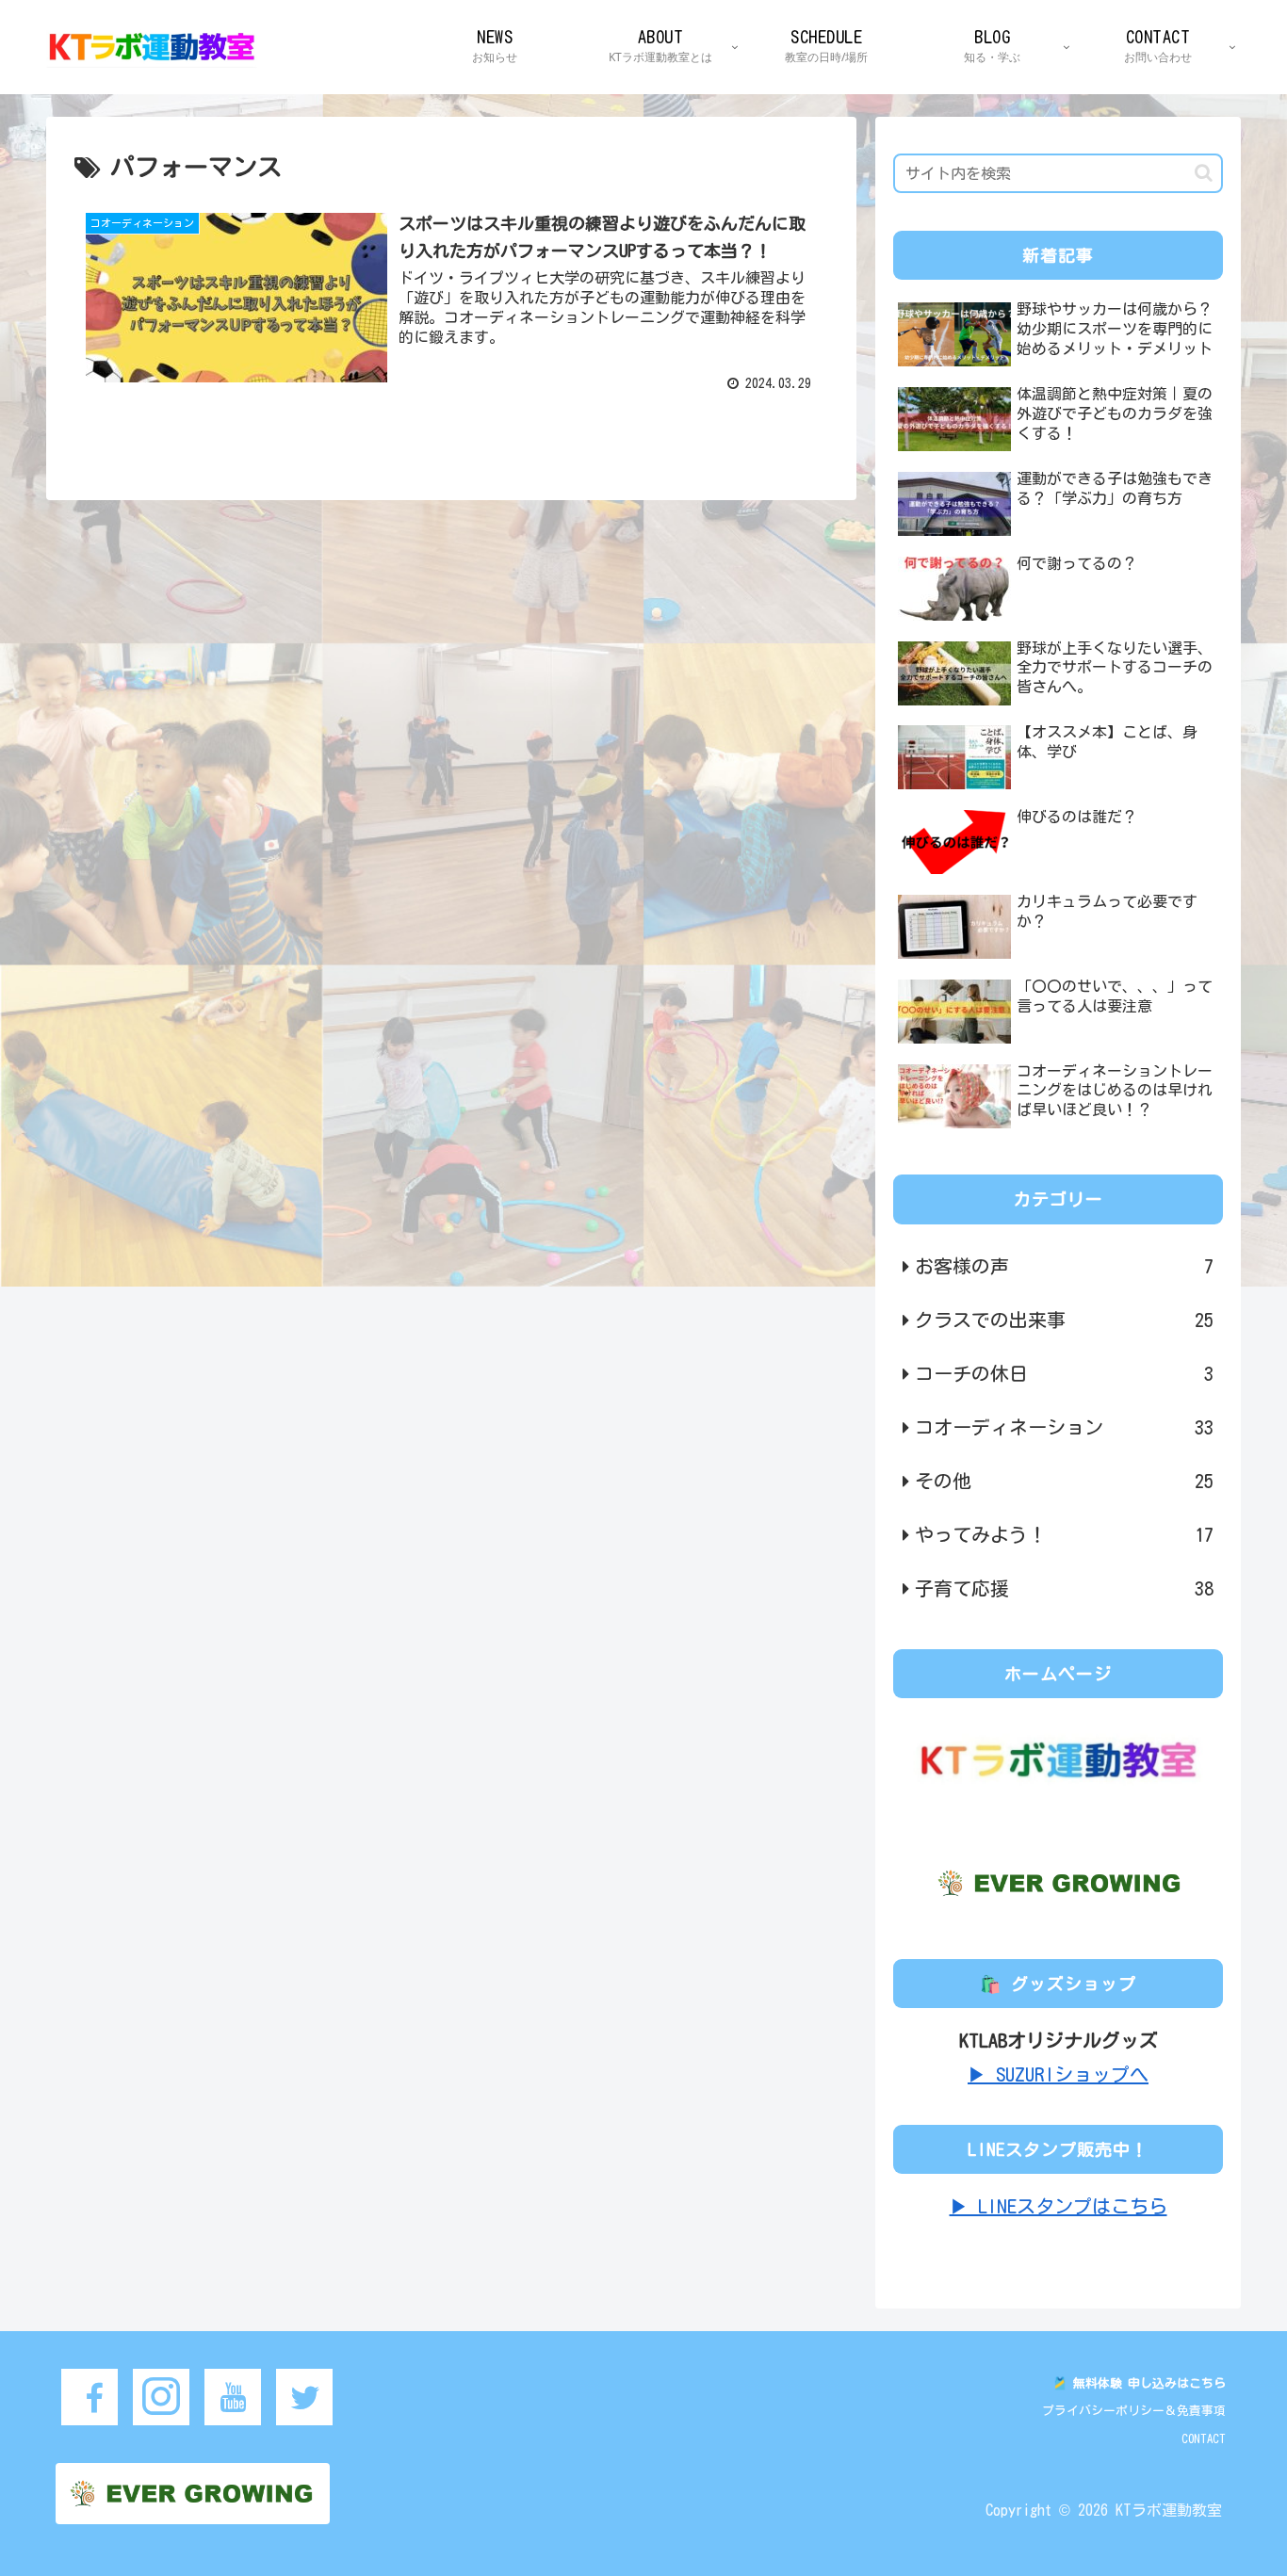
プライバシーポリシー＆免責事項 (1134, 2411)
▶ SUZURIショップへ (1058, 2074)
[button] (1204, 173)
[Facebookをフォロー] (90, 2397)
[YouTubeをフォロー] (233, 2397)
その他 (1064, 1481)
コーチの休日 (1064, 1373)
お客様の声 (1064, 1266)
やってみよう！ (1064, 1534)
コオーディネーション (1064, 1427)
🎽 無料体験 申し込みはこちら (1139, 2383)
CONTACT (1204, 2439)
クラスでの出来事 (1064, 1320)
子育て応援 (1064, 1588)
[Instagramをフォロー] (161, 2397)
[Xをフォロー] (304, 2397)
